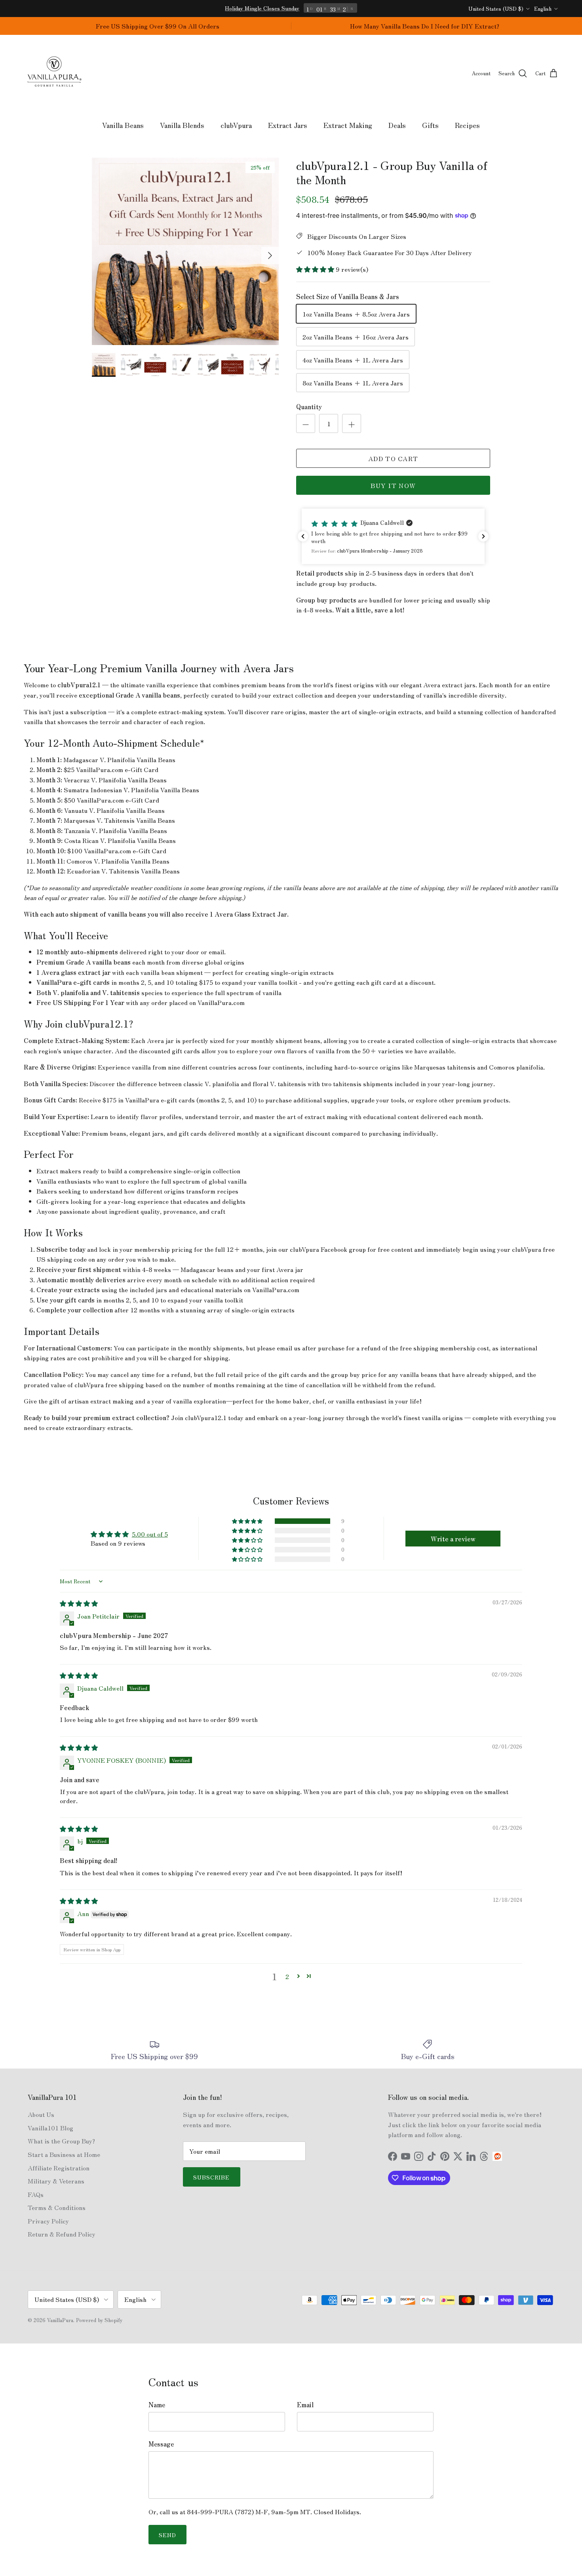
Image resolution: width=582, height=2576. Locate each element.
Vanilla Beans (123, 125)
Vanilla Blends (182, 125)
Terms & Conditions (57, 2207)
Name (157, 2404)
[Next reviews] (483, 536)
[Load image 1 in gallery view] (185, 251)
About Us (41, 2114)
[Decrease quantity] (306, 423)
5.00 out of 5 (150, 1534)
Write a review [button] (453, 1539)
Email (305, 2404)
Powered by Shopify (99, 2320)
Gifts (430, 125)
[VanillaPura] (54, 73)
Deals (397, 125)
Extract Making (348, 125)
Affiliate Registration (59, 2168)
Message (161, 2444)
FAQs (36, 2194)
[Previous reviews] (303, 536)
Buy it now (393, 485)
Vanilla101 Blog (50, 2128)
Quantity (309, 406)
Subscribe (212, 2177)
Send (167, 2535)
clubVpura (236, 125)
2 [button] (287, 1976)
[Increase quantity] (352, 423)
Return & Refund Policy (62, 2234)
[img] (79, 1603)
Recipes (467, 125)
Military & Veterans (56, 2181)
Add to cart (393, 458)
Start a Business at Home (64, 2154)
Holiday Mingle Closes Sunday (262, 8)
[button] (316, 269)
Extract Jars (288, 125)
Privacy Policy (48, 2221)
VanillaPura (60, 2320)
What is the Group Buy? (61, 2141)
